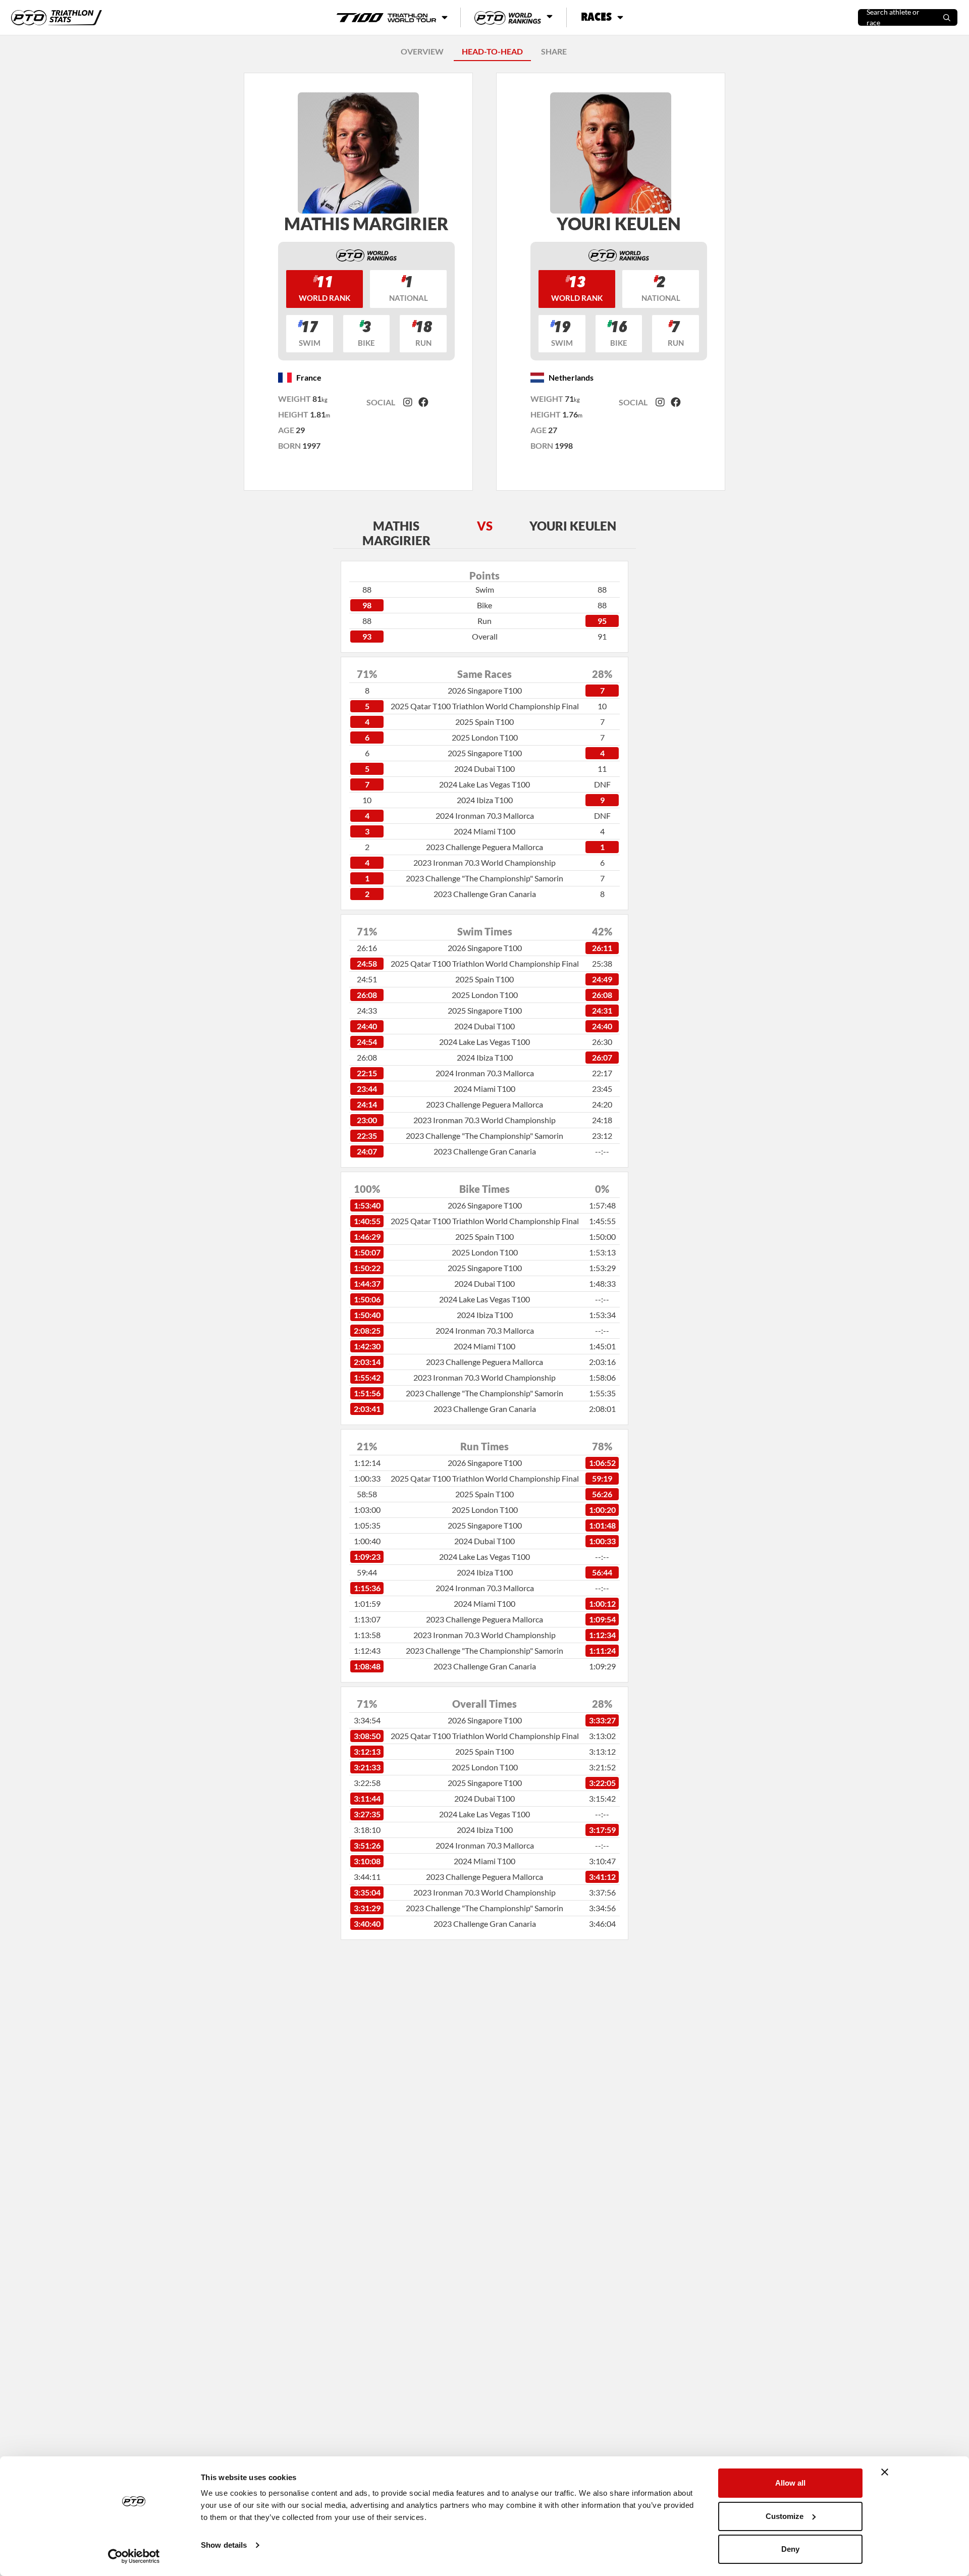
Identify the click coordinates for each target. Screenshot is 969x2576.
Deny (790, 2549)
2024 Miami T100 (484, 831)
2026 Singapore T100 (485, 690)
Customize (785, 2516)
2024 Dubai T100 (484, 769)
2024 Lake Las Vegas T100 (484, 784)
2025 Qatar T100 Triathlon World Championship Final (485, 706)
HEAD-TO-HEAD (492, 51)
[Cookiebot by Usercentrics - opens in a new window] (134, 2556)
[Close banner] (885, 2472)
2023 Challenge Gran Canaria (485, 894)
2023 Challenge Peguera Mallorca (484, 847)
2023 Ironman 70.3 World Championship (484, 862)
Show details (224, 2545)
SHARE (554, 51)
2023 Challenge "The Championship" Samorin (484, 878)
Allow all (790, 2483)
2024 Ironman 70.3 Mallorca (485, 816)
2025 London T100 (485, 737)
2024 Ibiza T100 (485, 800)
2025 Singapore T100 (485, 753)
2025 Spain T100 (484, 722)
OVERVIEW (422, 51)
